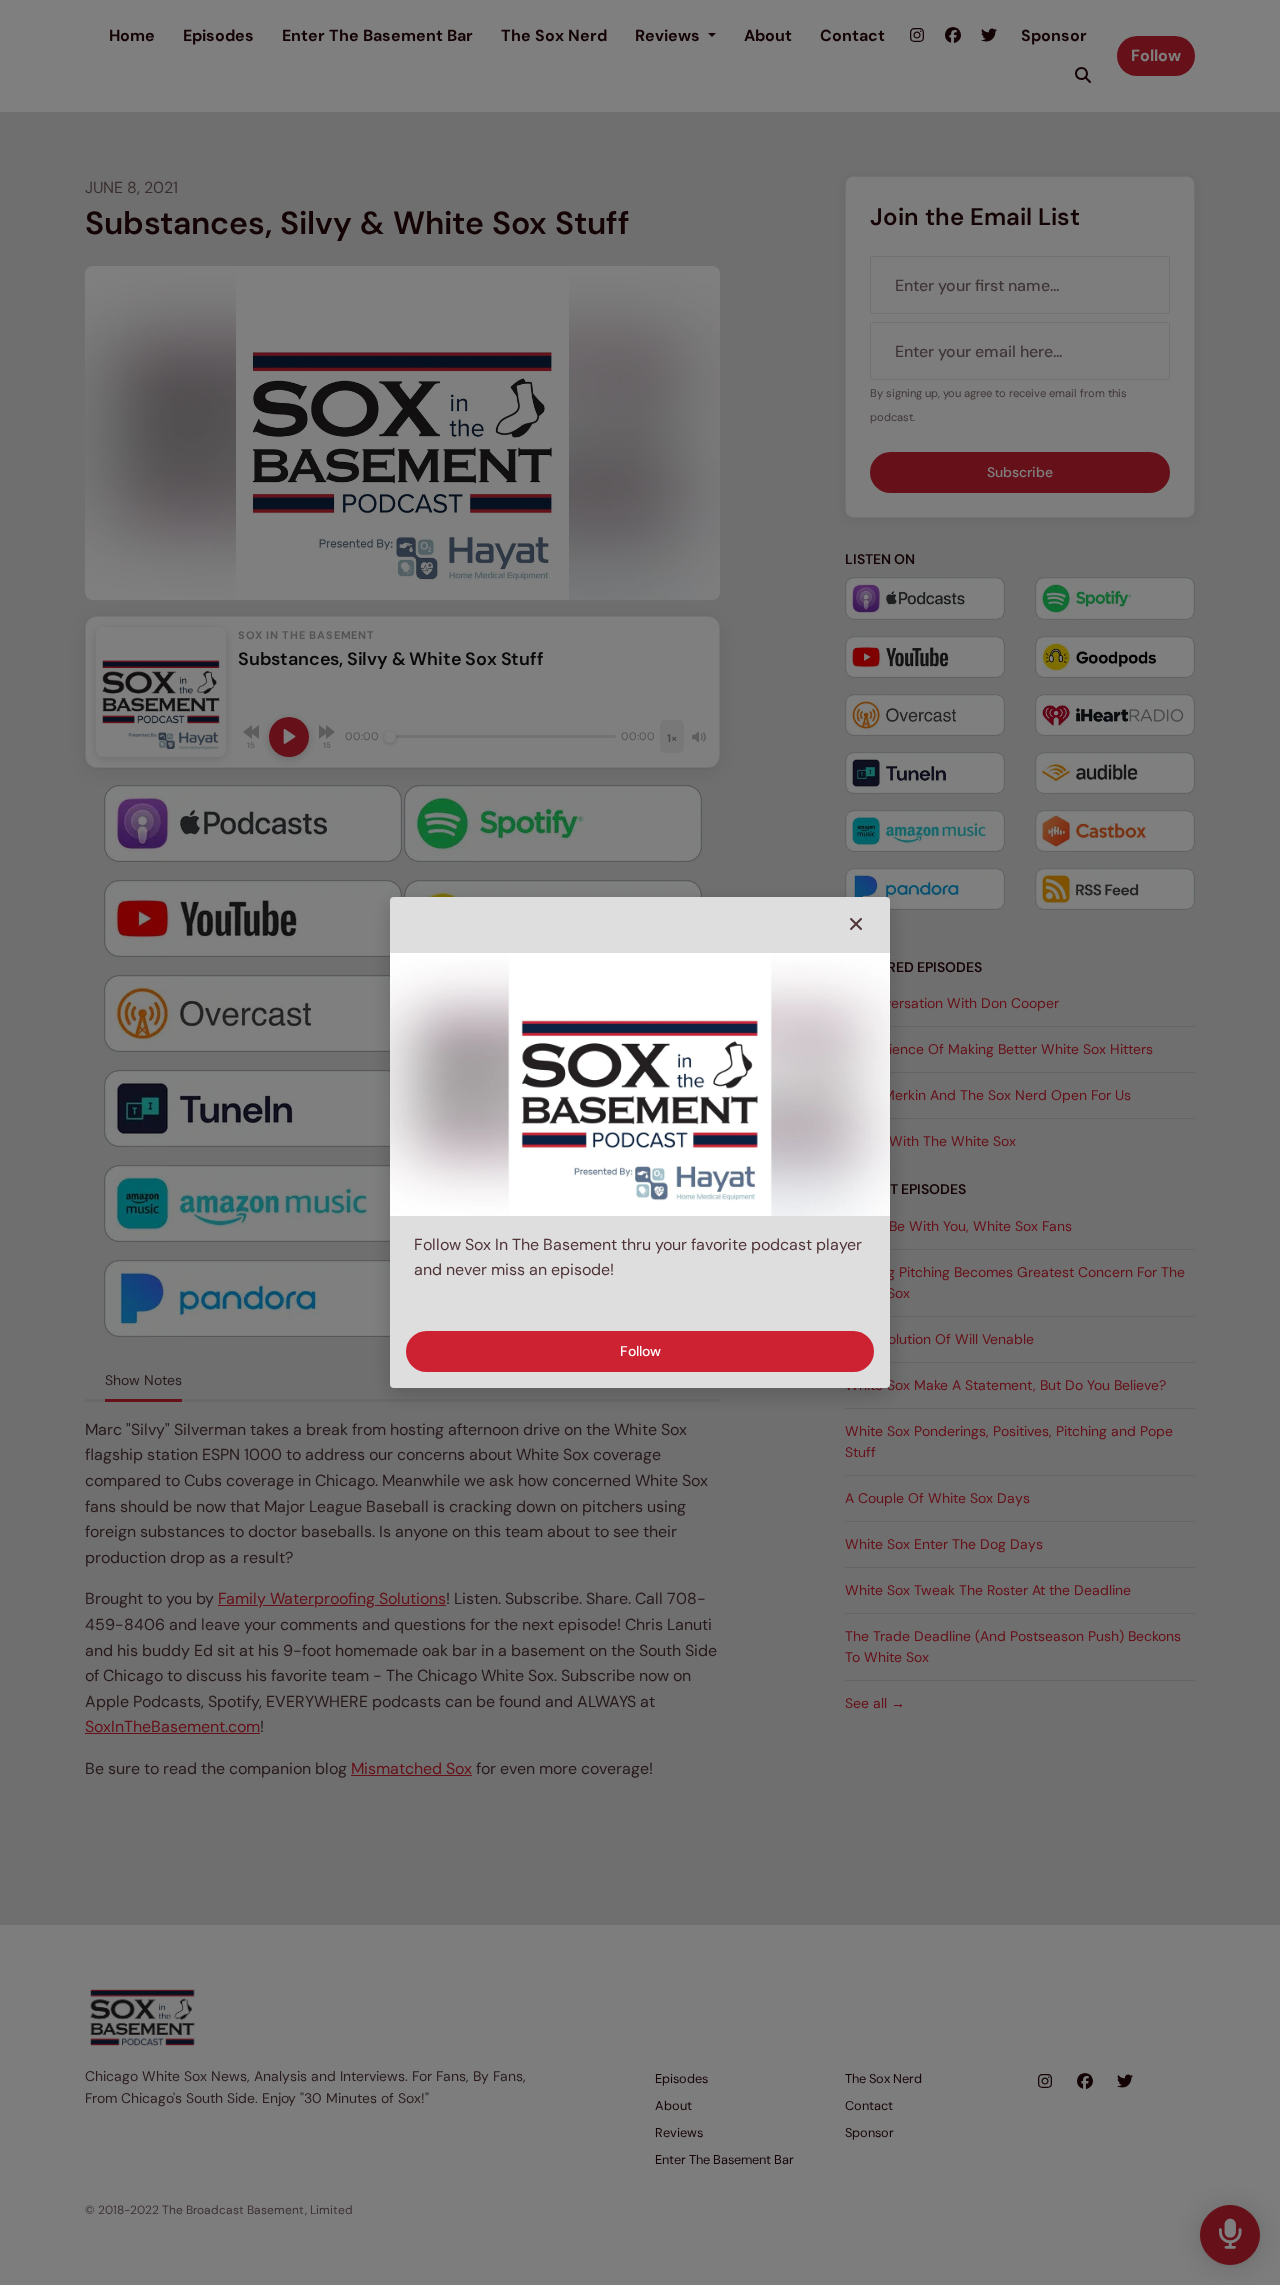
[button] (856, 925)
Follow (640, 1351)
